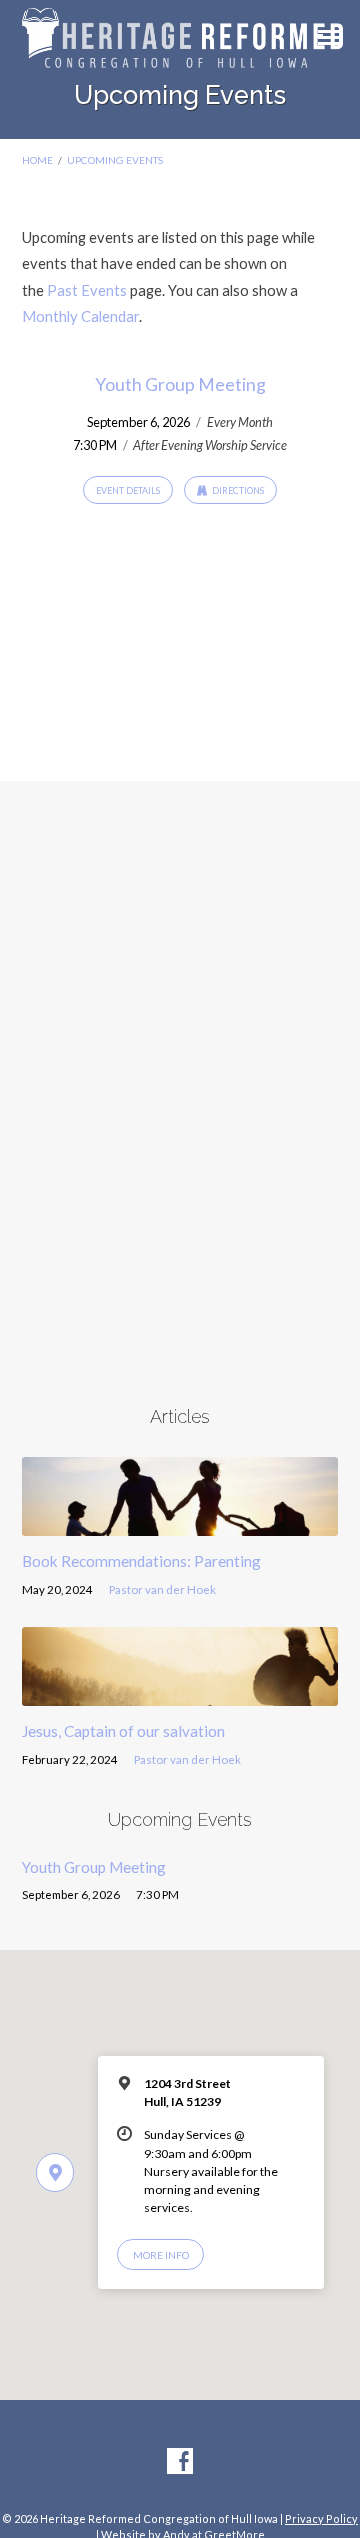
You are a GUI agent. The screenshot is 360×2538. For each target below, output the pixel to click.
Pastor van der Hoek (162, 1589)
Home (37, 160)
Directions (237, 490)
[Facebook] (180, 2462)
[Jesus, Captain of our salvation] (180, 1694)
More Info (161, 2255)
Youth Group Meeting (180, 384)
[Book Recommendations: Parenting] (180, 1524)
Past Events (87, 290)
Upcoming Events (115, 160)
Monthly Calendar (80, 316)
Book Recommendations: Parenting (141, 1561)
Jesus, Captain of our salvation (123, 1731)
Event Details (128, 490)
